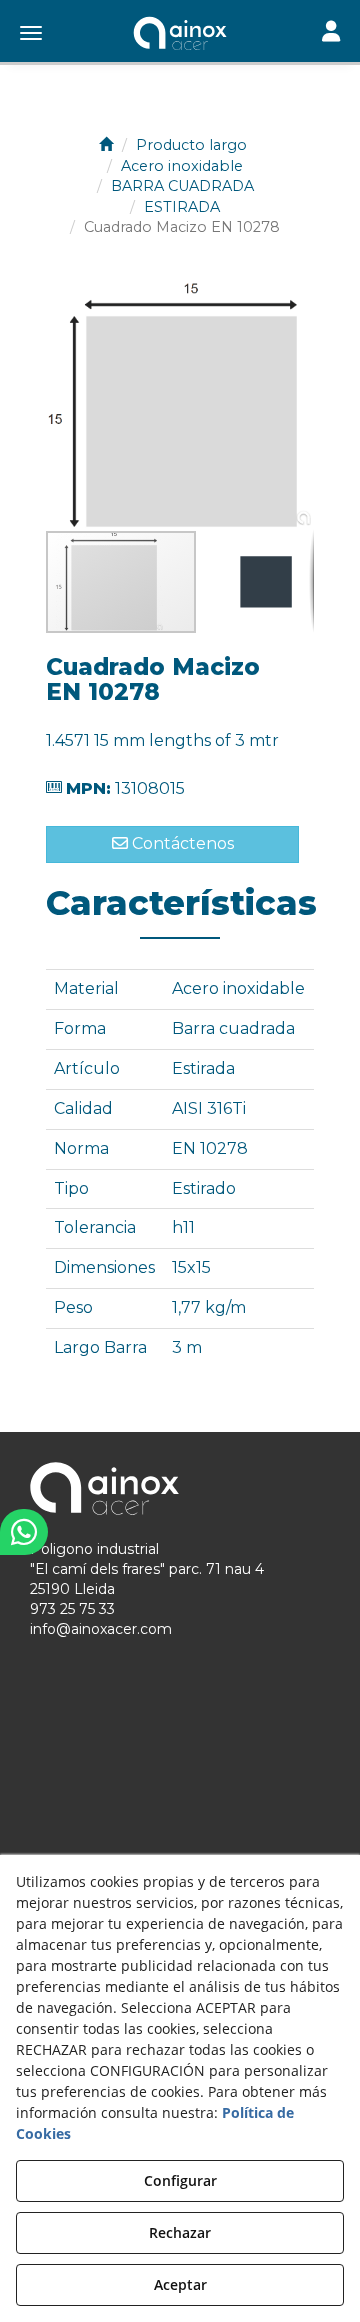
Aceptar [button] (180, 2284)
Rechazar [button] (180, 2232)
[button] (180, 35)
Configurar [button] (180, 2180)
